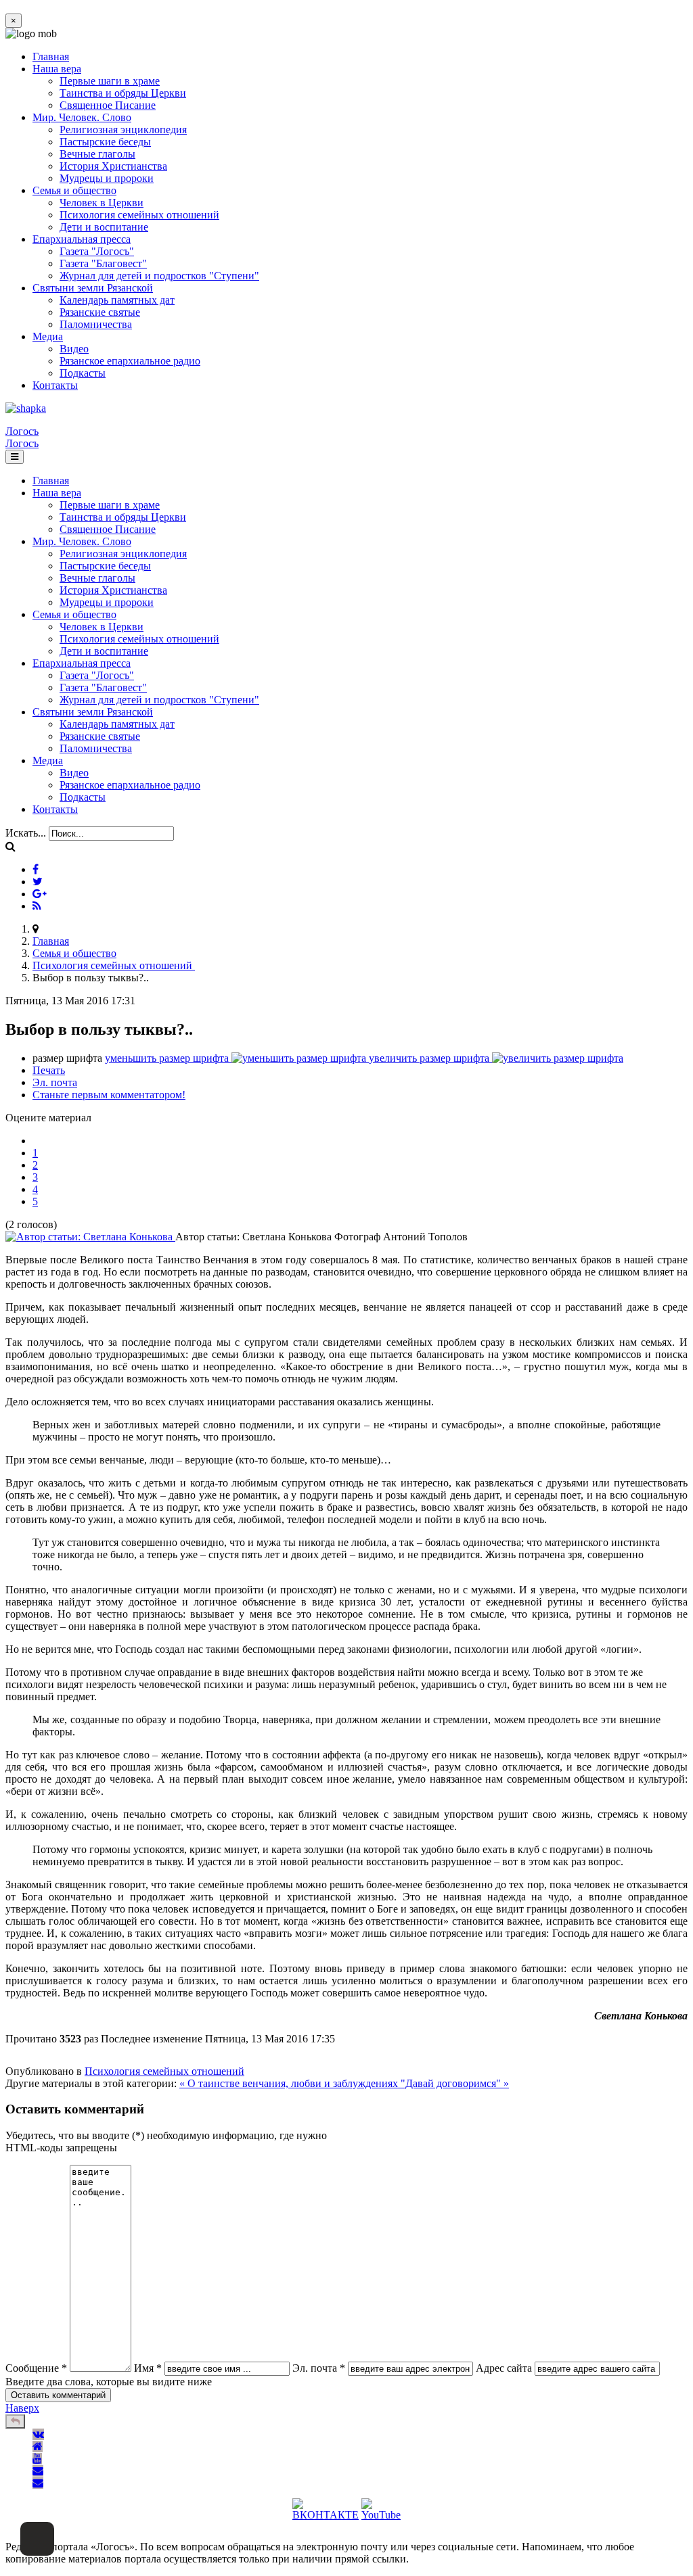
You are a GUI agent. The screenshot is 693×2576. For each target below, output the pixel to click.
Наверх (22, 2408)
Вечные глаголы (97, 154)
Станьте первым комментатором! (109, 1095)
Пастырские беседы (105, 142)
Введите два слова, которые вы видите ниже (109, 2382)
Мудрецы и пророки (107, 178)
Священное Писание (108, 105)
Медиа (48, 336)
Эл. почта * (319, 2368)
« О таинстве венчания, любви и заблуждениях (290, 2083)
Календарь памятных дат (117, 300)
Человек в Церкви (102, 203)
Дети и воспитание (104, 227)
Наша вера (57, 69)
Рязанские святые (100, 312)
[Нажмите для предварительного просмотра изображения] (90, 1237)
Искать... (26, 833)
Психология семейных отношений (139, 215)
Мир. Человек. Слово (82, 117)
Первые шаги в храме (110, 81)
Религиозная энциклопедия (123, 130)
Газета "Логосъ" (97, 251)
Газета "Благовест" (103, 263)
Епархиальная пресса (82, 239)
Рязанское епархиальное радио (130, 361)
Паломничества (96, 324)
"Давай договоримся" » (455, 2083)
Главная (51, 56)
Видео (74, 349)
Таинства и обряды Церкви (123, 93)
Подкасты (83, 373)
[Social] (36, 869)
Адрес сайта (504, 2368)
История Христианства (113, 166)
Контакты (55, 385)
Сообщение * (36, 2368)
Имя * (148, 2368)
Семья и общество (74, 190)
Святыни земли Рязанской (93, 288)
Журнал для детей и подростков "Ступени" (159, 276)
